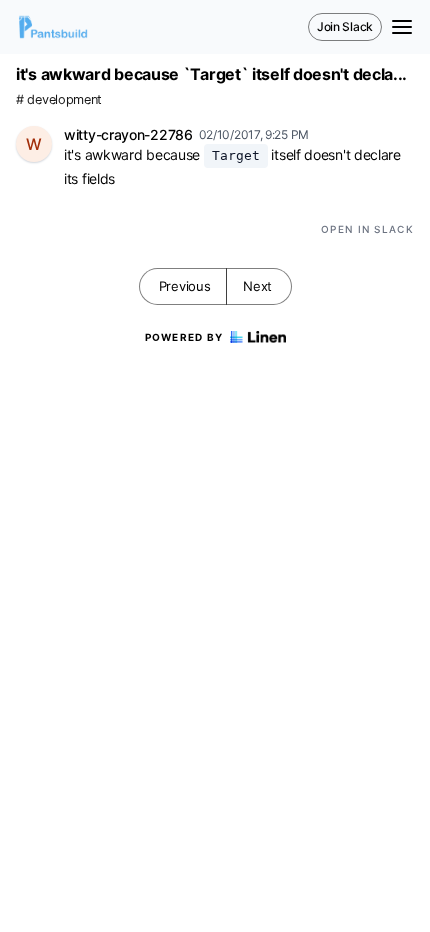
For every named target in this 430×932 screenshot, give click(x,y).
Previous (185, 286)
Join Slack (345, 26)
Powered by (184, 337)
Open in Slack (367, 229)
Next (257, 286)
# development (59, 99)
